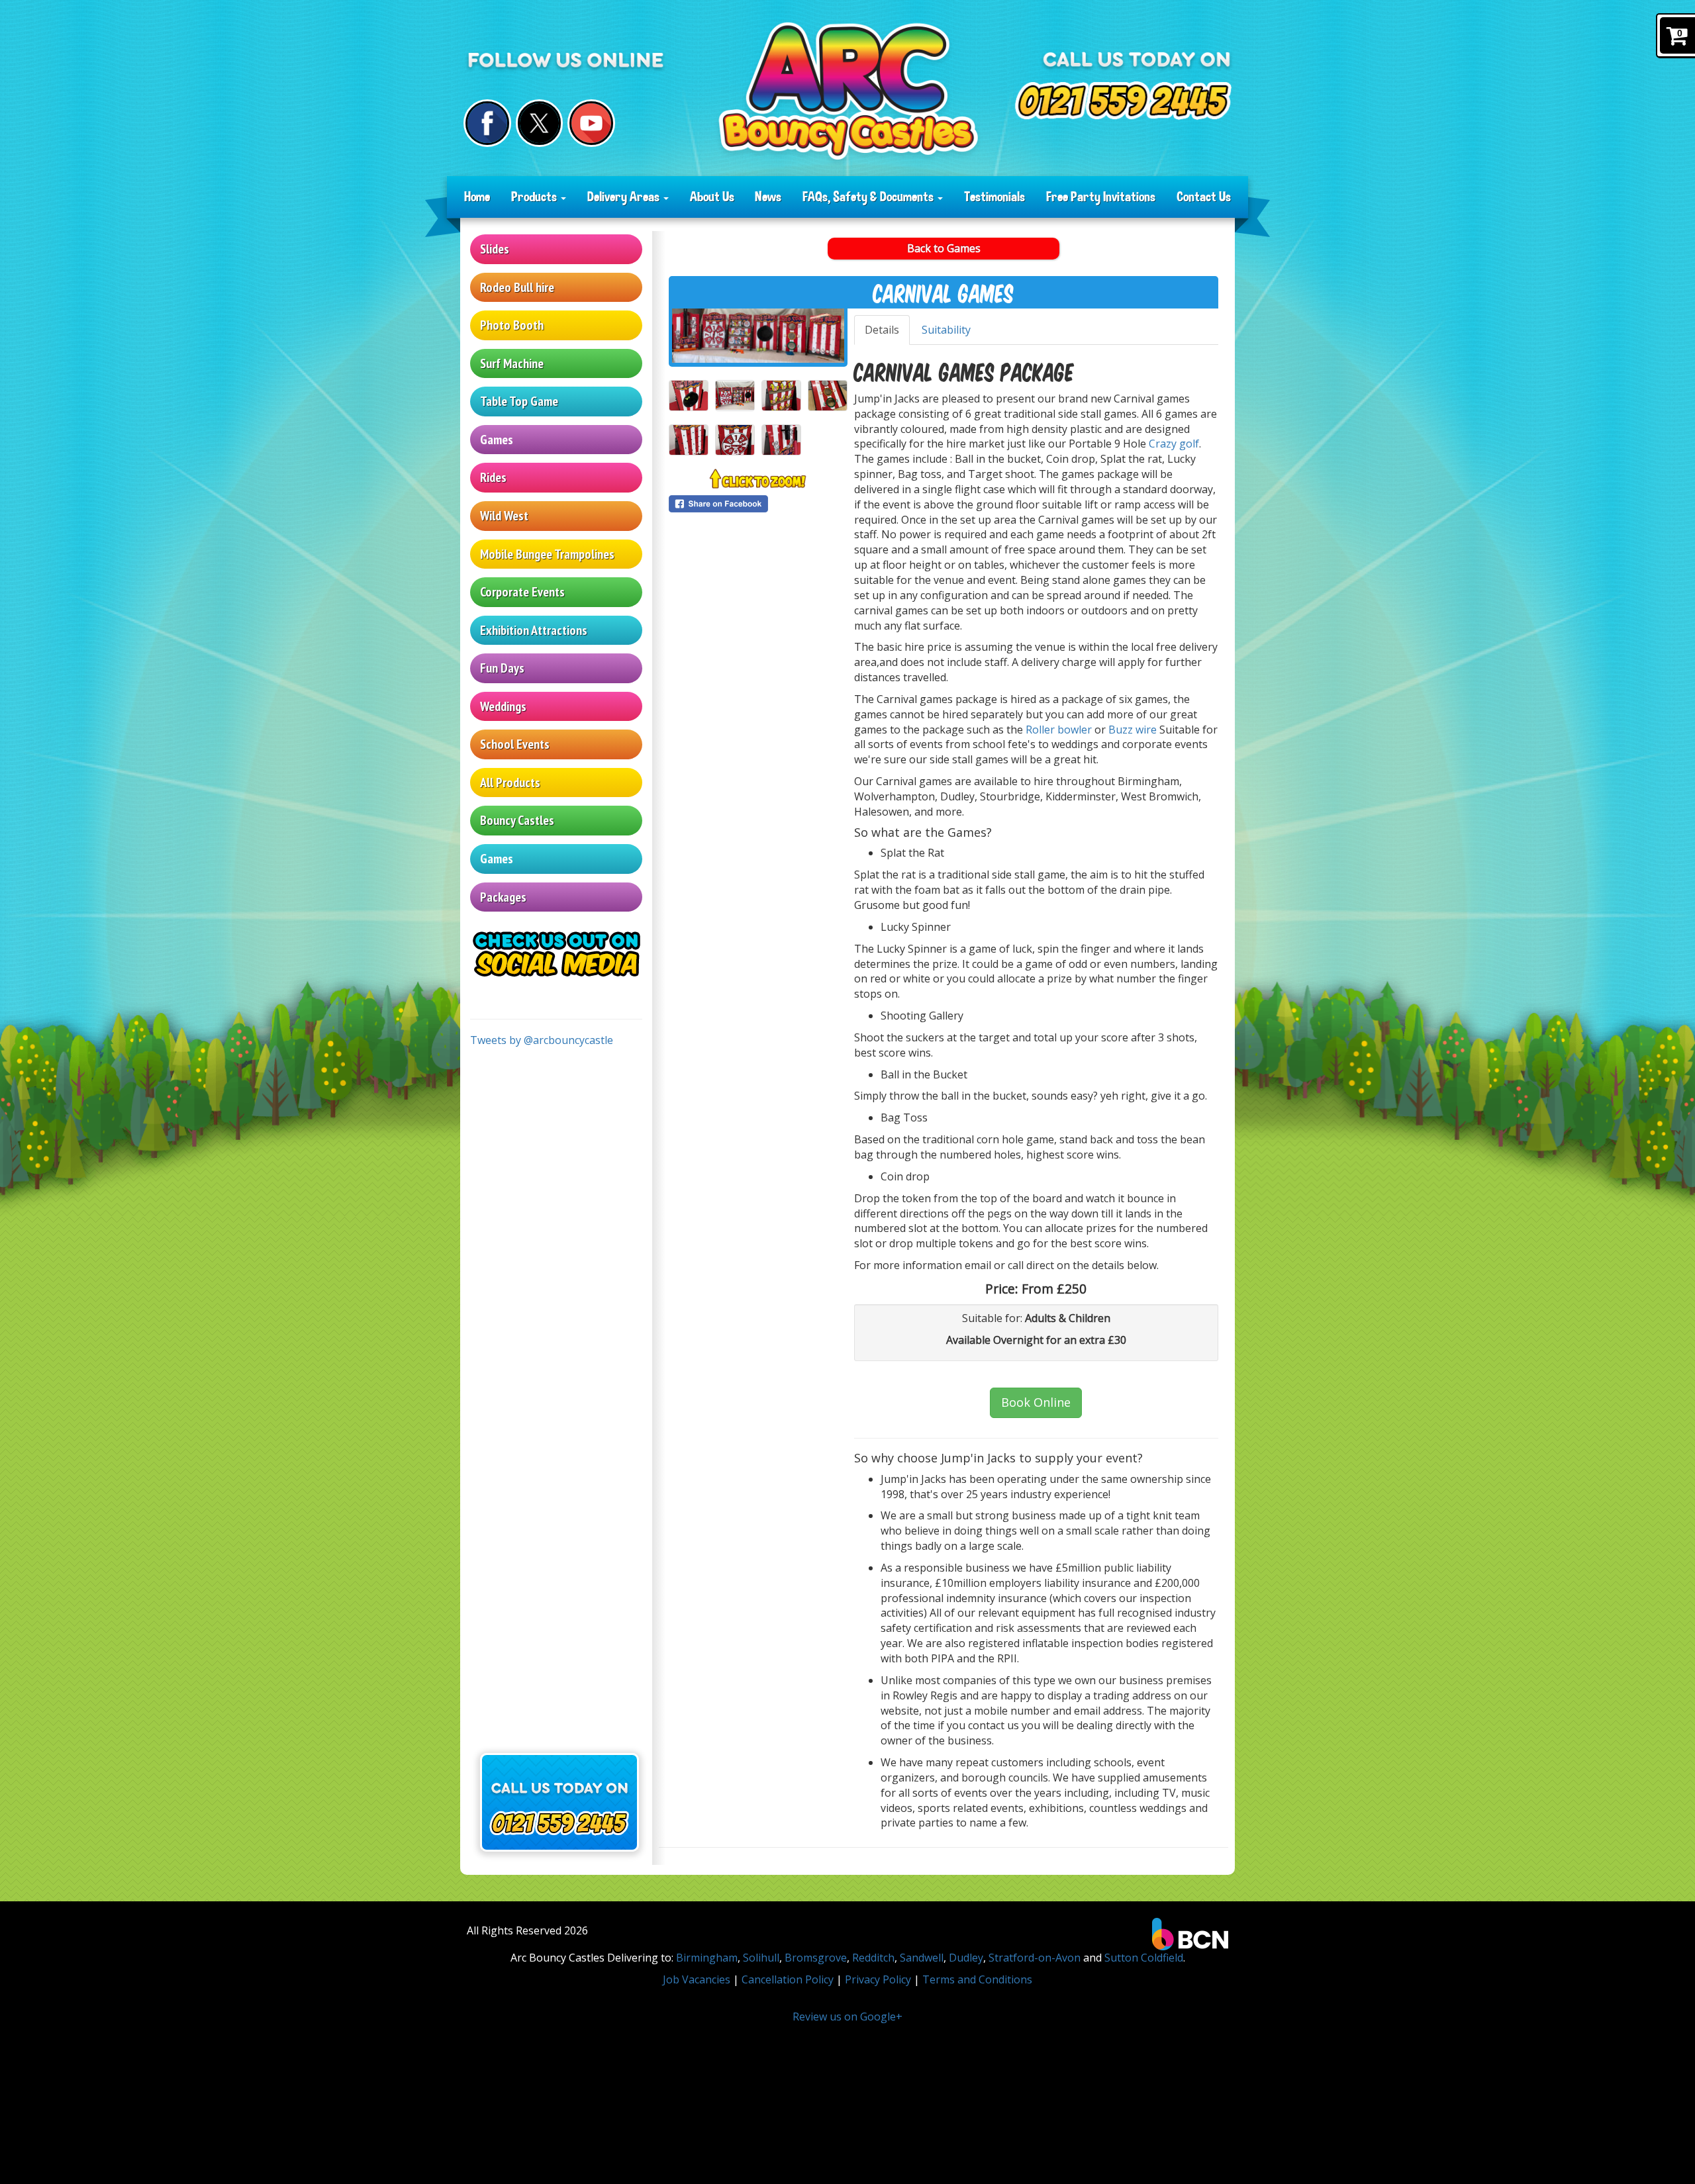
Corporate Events (522, 592)
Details (882, 330)
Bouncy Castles (517, 820)
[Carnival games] (758, 336)
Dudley (966, 1958)
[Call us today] (1123, 101)
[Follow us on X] (540, 123)
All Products (510, 783)
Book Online (1036, 1402)
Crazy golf (1174, 444)
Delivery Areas (625, 197)
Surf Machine (512, 363)
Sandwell (922, 1958)
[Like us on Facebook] (487, 123)
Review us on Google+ (847, 2017)
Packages (503, 897)
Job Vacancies (697, 1979)
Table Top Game (519, 401)
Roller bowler (1057, 730)
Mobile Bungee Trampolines (547, 554)
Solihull (761, 1958)
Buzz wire (1133, 730)
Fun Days (502, 668)
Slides (495, 249)
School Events (515, 744)
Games (497, 440)
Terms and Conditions (977, 1979)
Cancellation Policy (788, 1979)
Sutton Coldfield (1144, 1958)
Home (477, 197)
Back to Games (944, 248)
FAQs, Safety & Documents (869, 197)
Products (535, 197)
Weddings (503, 706)
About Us (712, 197)
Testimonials (994, 197)
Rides (493, 477)
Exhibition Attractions (534, 630)
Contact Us (1204, 197)
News (768, 197)
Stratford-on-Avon (1035, 1958)
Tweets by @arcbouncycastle (542, 1040)
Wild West (504, 516)
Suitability (946, 330)
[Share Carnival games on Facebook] (758, 504)
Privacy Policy (878, 1979)
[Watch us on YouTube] (591, 123)
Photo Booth (512, 325)
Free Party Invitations (1101, 197)
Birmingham (707, 1958)
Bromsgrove (816, 1958)
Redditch (873, 1958)
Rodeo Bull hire (517, 287)
